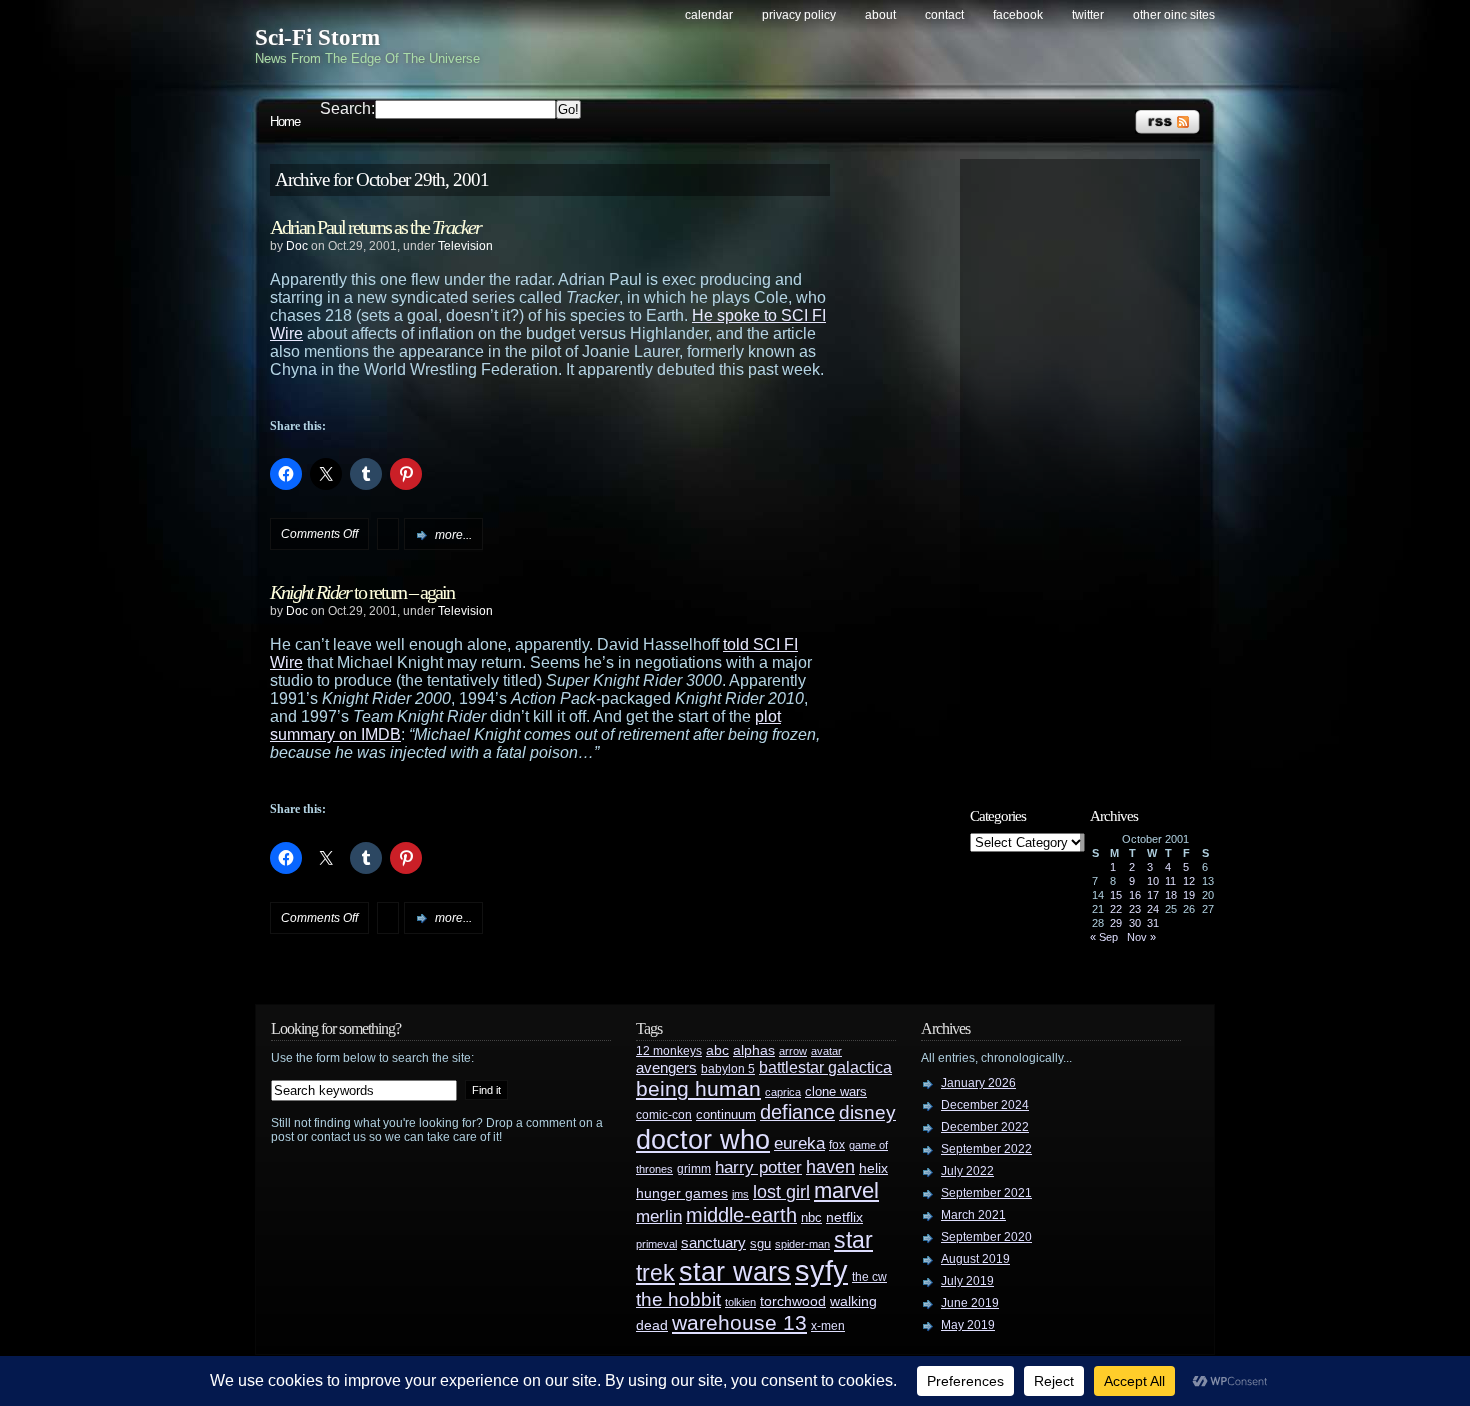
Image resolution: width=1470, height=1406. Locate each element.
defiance (797, 1112)
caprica (783, 1092)
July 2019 (967, 1281)
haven (830, 1166)
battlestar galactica (825, 1067)
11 (1170, 881)
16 (1135, 895)
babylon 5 (728, 1068)
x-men (828, 1326)
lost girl (781, 1192)
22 (1116, 909)
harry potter (758, 1167)
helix (873, 1168)
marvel (846, 1190)
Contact (944, 15)
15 (1116, 895)
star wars (735, 1272)
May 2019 (968, 1325)
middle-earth (741, 1215)
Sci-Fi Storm (317, 37)
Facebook (1018, 15)
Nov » (1141, 937)
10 (1153, 881)
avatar (826, 1051)
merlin (659, 1216)
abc (717, 1050)
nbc (811, 1217)
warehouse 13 (739, 1322)
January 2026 (978, 1083)
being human (698, 1088)
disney (867, 1112)
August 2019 (975, 1259)
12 (1189, 881)
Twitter (1088, 15)
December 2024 (985, 1105)
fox (837, 1145)
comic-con (664, 1114)
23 (1135, 909)
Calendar (709, 15)
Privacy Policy (799, 15)
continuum (726, 1114)
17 (1153, 895)
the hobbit (678, 1299)
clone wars (836, 1092)
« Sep (1104, 937)
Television (465, 246)
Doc (297, 246)
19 (1189, 895)
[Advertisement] (1090, 467)
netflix (844, 1217)
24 (1153, 909)
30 (1135, 923)
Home (285, 121)
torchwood (793, 1301)
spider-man (802, 1244)
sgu (760, 1243)
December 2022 (985, 1127)
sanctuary (713, 1243)
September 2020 (986, 1237)
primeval (656, 1244)
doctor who (703, 1139)
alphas (754, 1050)
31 (1153, 923)
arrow (793, 1051)
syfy (821, 1270)
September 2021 (986, 1193)
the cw (869, 1277)
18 (1171, 895)
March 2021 (973, 1215)
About (880, 15)
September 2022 (986, 1149)
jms (740, 1194)
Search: (347, 108)
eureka (799, 1143)
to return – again (362, 592)
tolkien (740, 1302)
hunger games (682, 1193)
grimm (694, 1169)
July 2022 (967, 1171)
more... (453, 535)
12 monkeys (669, 1051)
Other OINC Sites (1174, 15)
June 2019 (970, 1303)
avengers (666, 1068)
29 (1116, 923)
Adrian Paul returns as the (375, 227)
